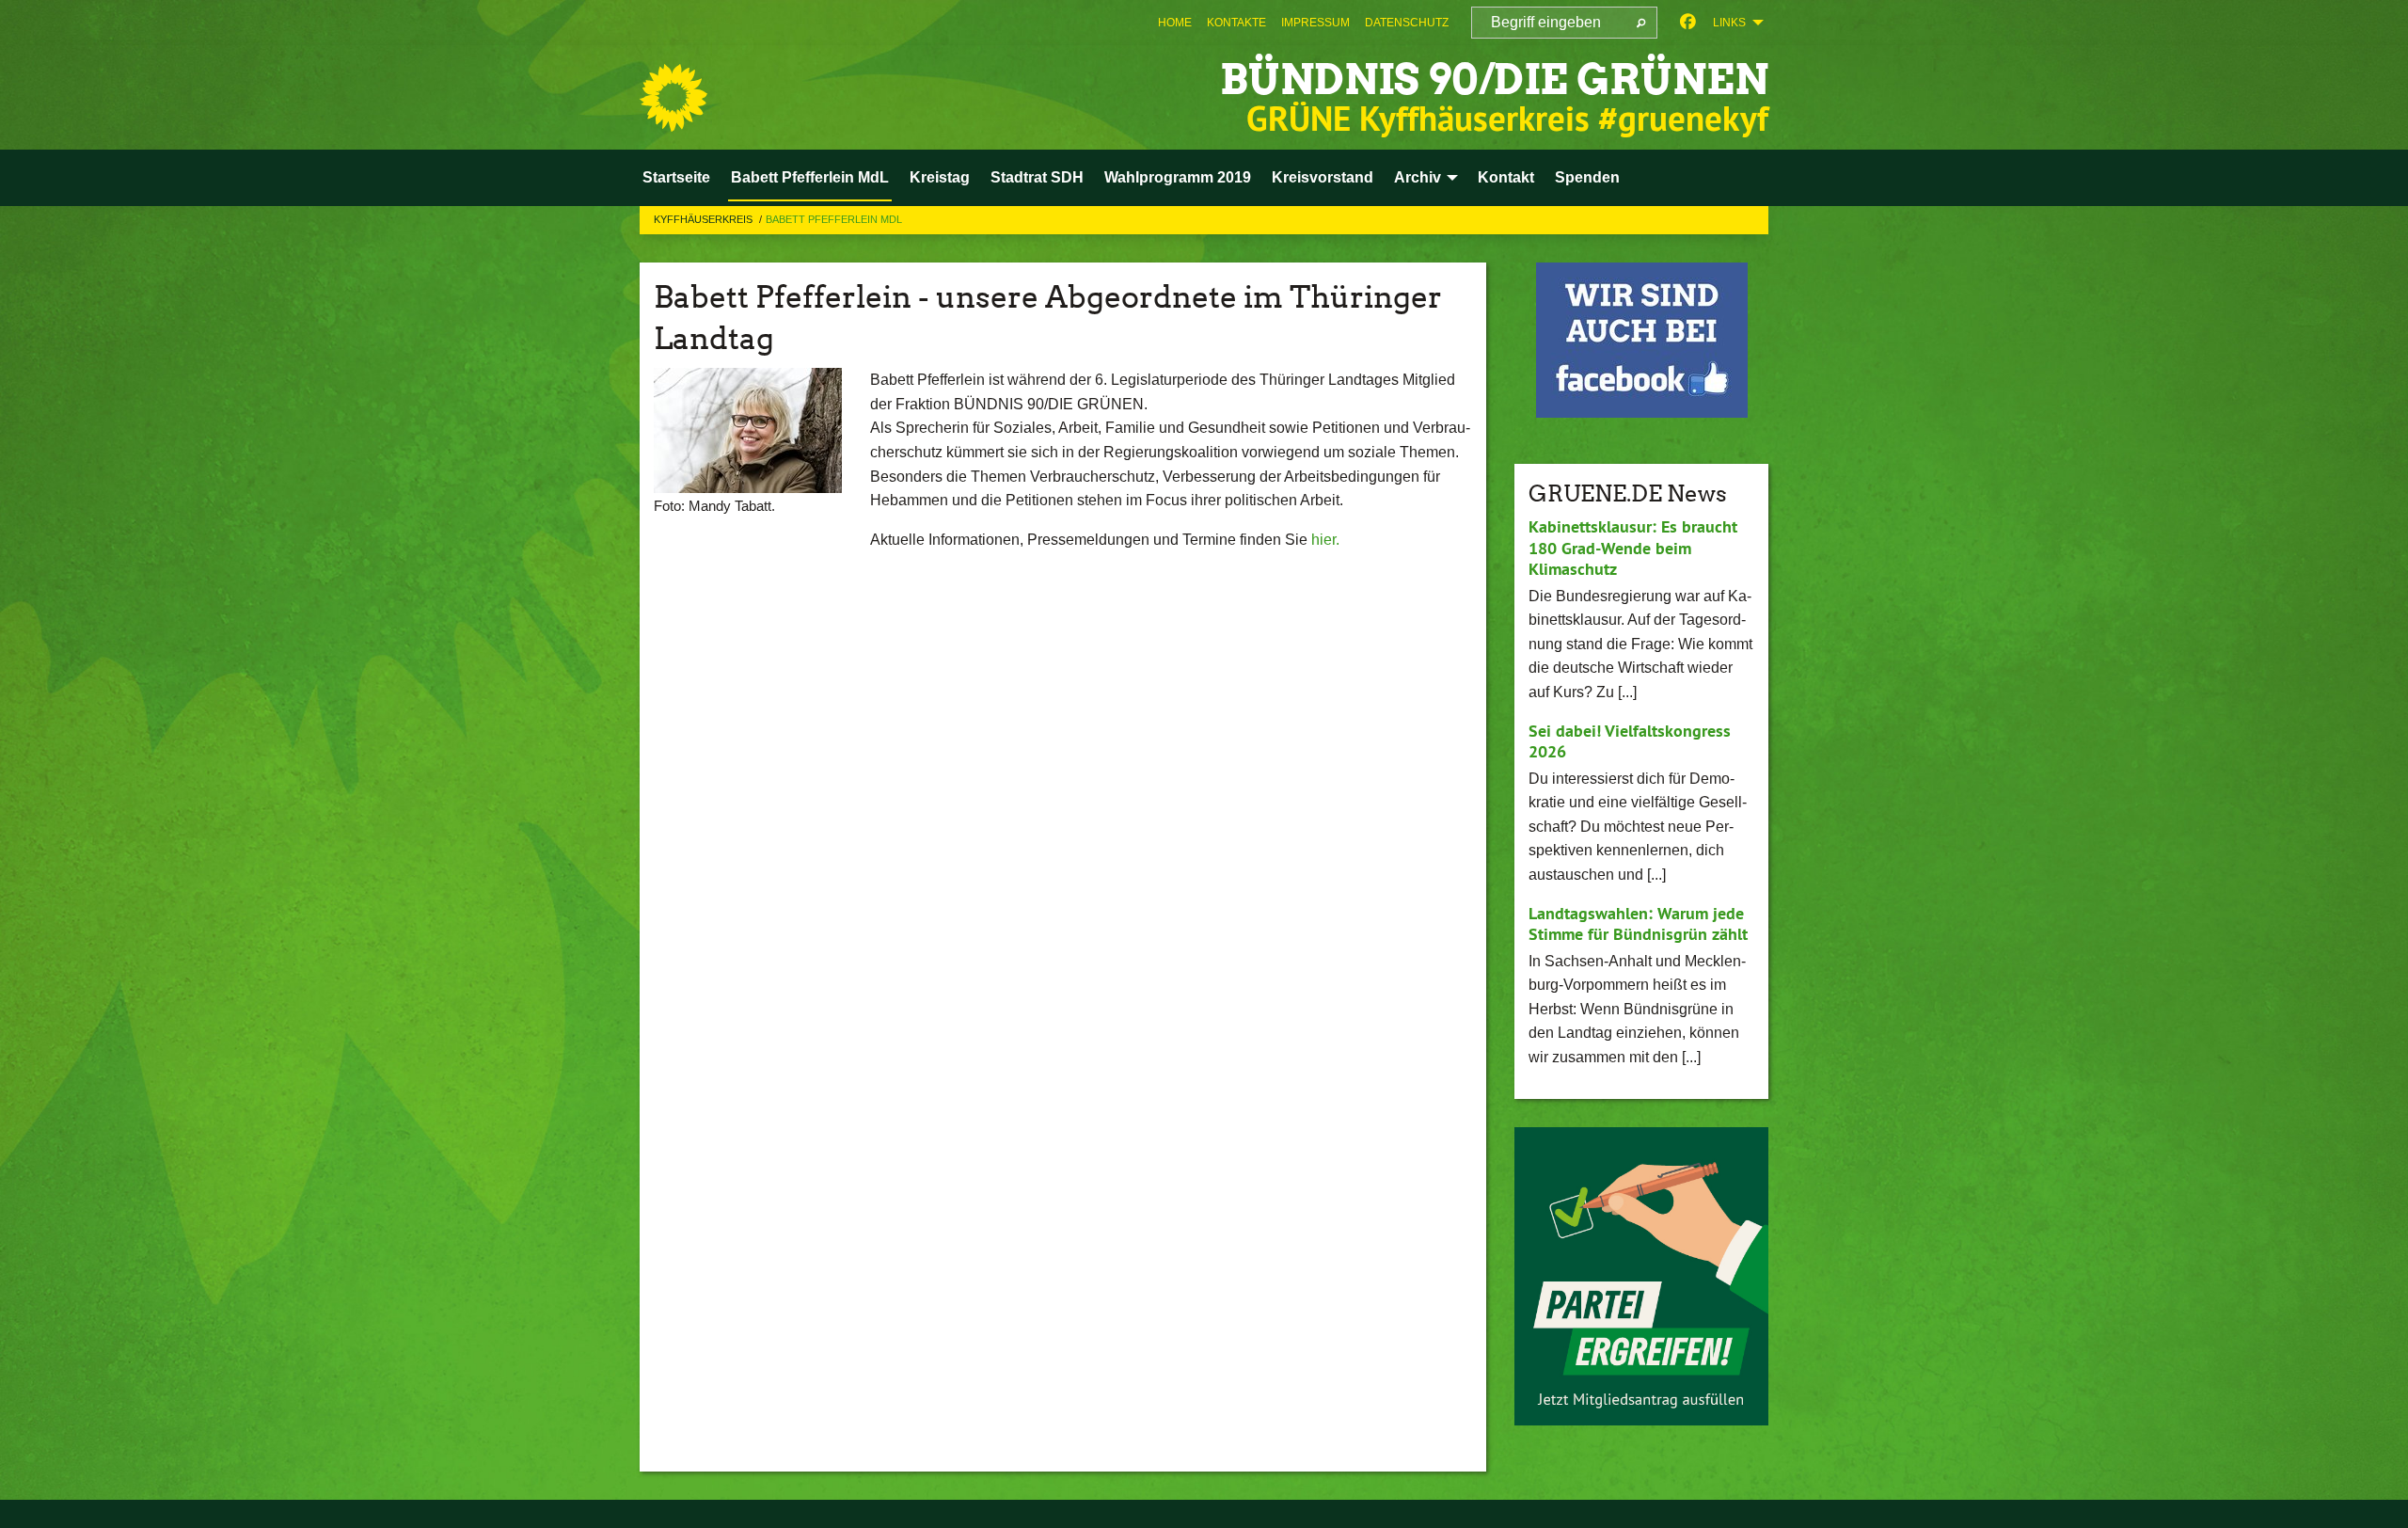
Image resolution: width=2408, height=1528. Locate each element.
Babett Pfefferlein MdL (834, 219)
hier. (1325, 540)
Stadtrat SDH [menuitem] (1037, 177)
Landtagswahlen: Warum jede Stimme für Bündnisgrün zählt (1638, 924)
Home (1175, 23)
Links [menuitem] (1729, 23)
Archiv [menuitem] (1418, 177)
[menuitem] (1175, 23)
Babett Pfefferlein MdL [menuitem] (810, 177)
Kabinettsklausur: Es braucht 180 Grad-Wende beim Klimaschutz (1633, 548)
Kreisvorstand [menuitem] (1323, 177)
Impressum (1315, 23)
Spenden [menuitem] (1587, 177)
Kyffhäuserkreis (705, 219)
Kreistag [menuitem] (940, 177)
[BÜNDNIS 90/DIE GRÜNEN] (673, 98)
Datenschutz (1407, 23)
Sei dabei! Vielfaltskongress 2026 (1630, 741)
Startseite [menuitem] (676, 177)
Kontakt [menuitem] (1506, 177)
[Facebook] (1688, 23)
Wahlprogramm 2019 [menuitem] (1178, 177)
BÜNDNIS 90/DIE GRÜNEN (1494, 80)
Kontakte (1236, 23)
